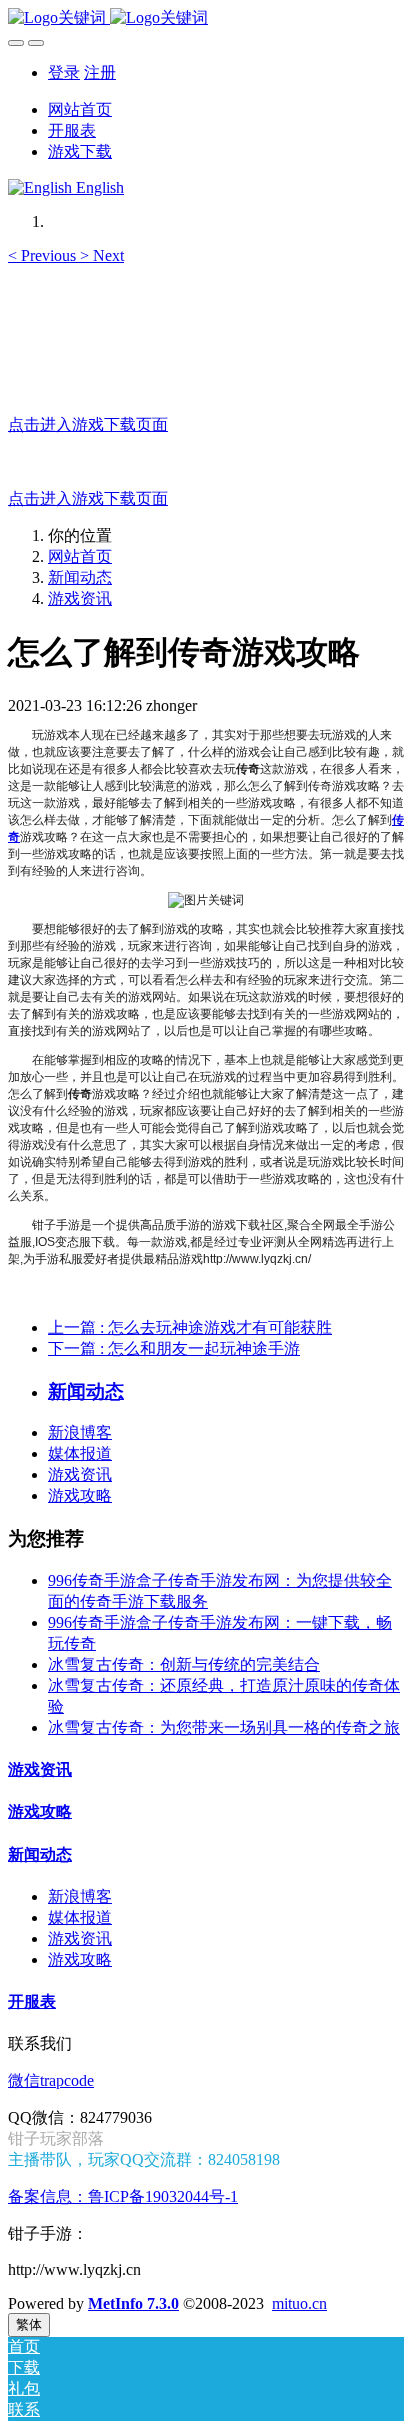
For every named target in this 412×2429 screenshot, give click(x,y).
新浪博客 (80, 1432)
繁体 (29, 2324)
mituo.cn (299, 2303)
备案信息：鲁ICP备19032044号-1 (123, 2196)
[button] (44, 255)
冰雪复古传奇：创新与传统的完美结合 (184, 1664)
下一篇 (174, 1348)
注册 (100, 72)
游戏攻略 (80, 1495)
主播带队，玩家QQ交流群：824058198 (144, 2159)
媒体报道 (80, 1453)
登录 (64, 72)
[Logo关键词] (206, 18)
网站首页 (80, 109)
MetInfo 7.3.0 (133, 2303)
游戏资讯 (80, 598)
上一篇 (190, 1327)
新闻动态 (80, 577)
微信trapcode (51, 2080)
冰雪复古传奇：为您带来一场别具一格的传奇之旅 (224, 1727)
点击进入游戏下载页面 (88, 424)
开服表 (32, 2001)
